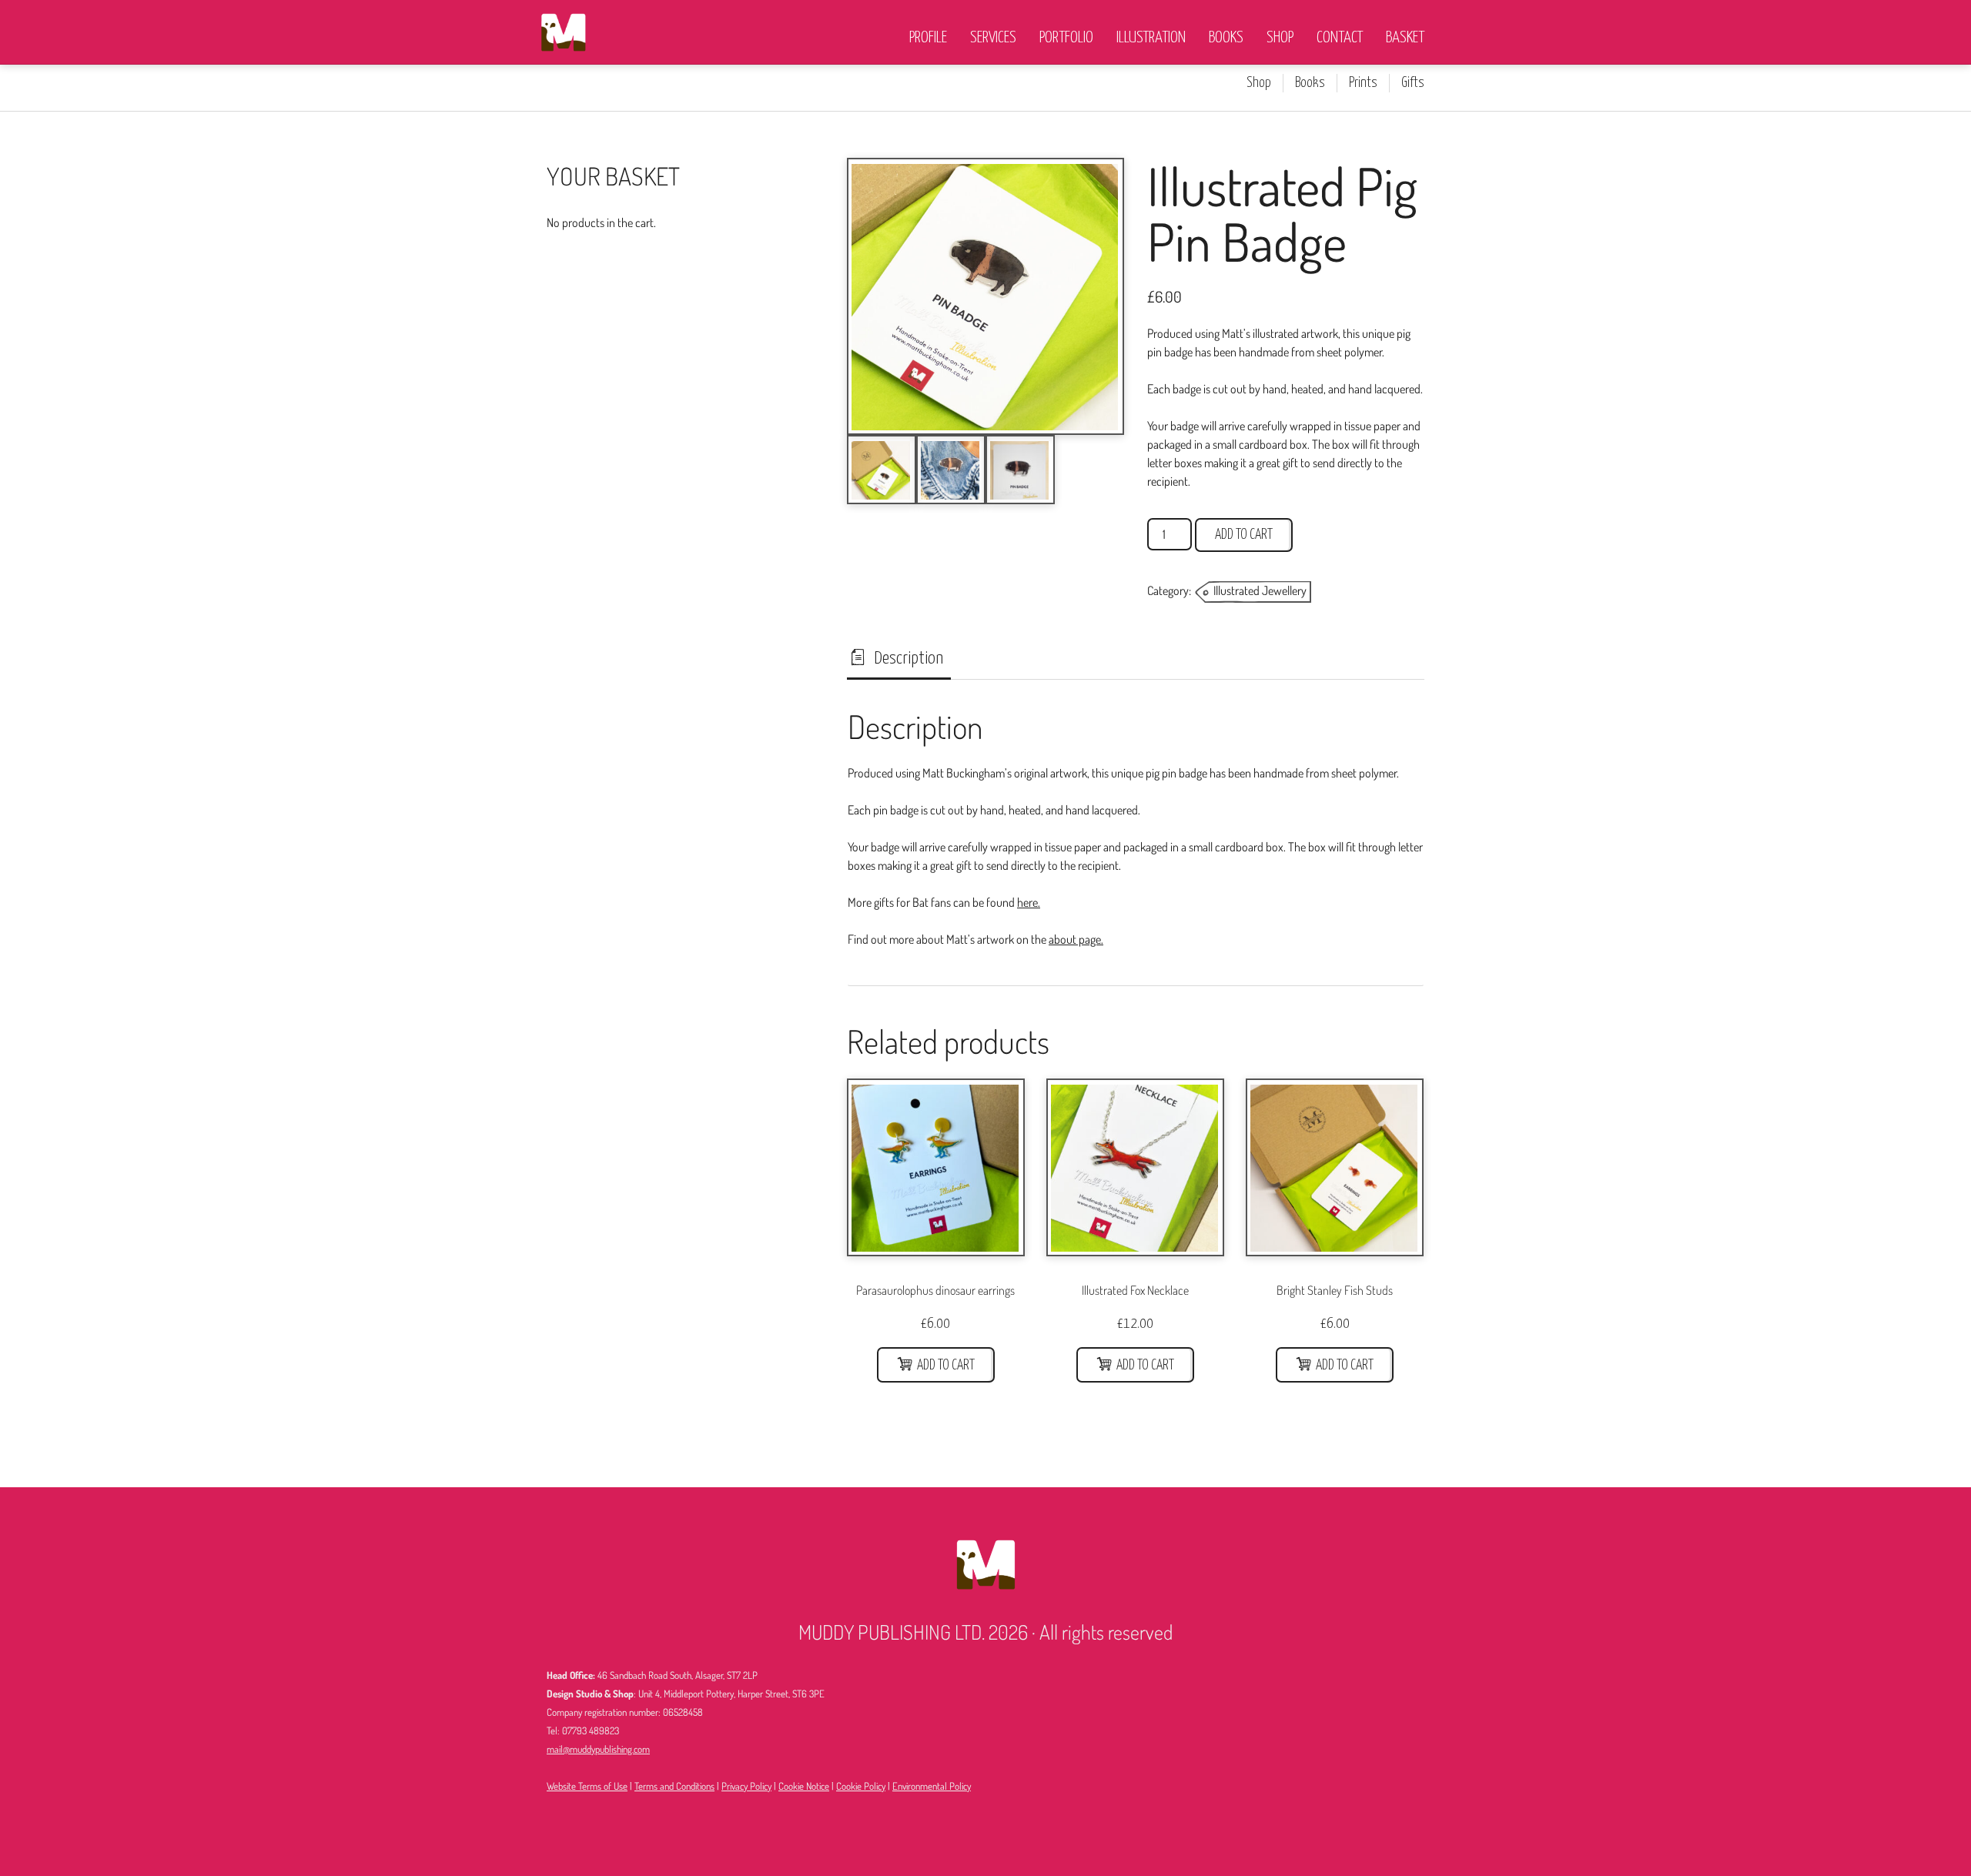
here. (1029, 902)
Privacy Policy (746, 1786)
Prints (1363, 83)
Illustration (1151, 38)
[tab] (899, 659)
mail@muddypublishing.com (598, 1749)
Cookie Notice (804, 1786)
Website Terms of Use (587, 1786)
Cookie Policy (861, 1786)
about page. (1076, 939)
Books (1226, 38)
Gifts (1413, 83)
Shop (1280, 38)
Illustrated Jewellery (1260, 590)
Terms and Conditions (674, 1786)
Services (993, 38)
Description (907, 659)
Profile (928, 38)
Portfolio (1066, 38)
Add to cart (1244, 535)
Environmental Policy (932, 1786)
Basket (1405, 38)
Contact (1340, 38)
